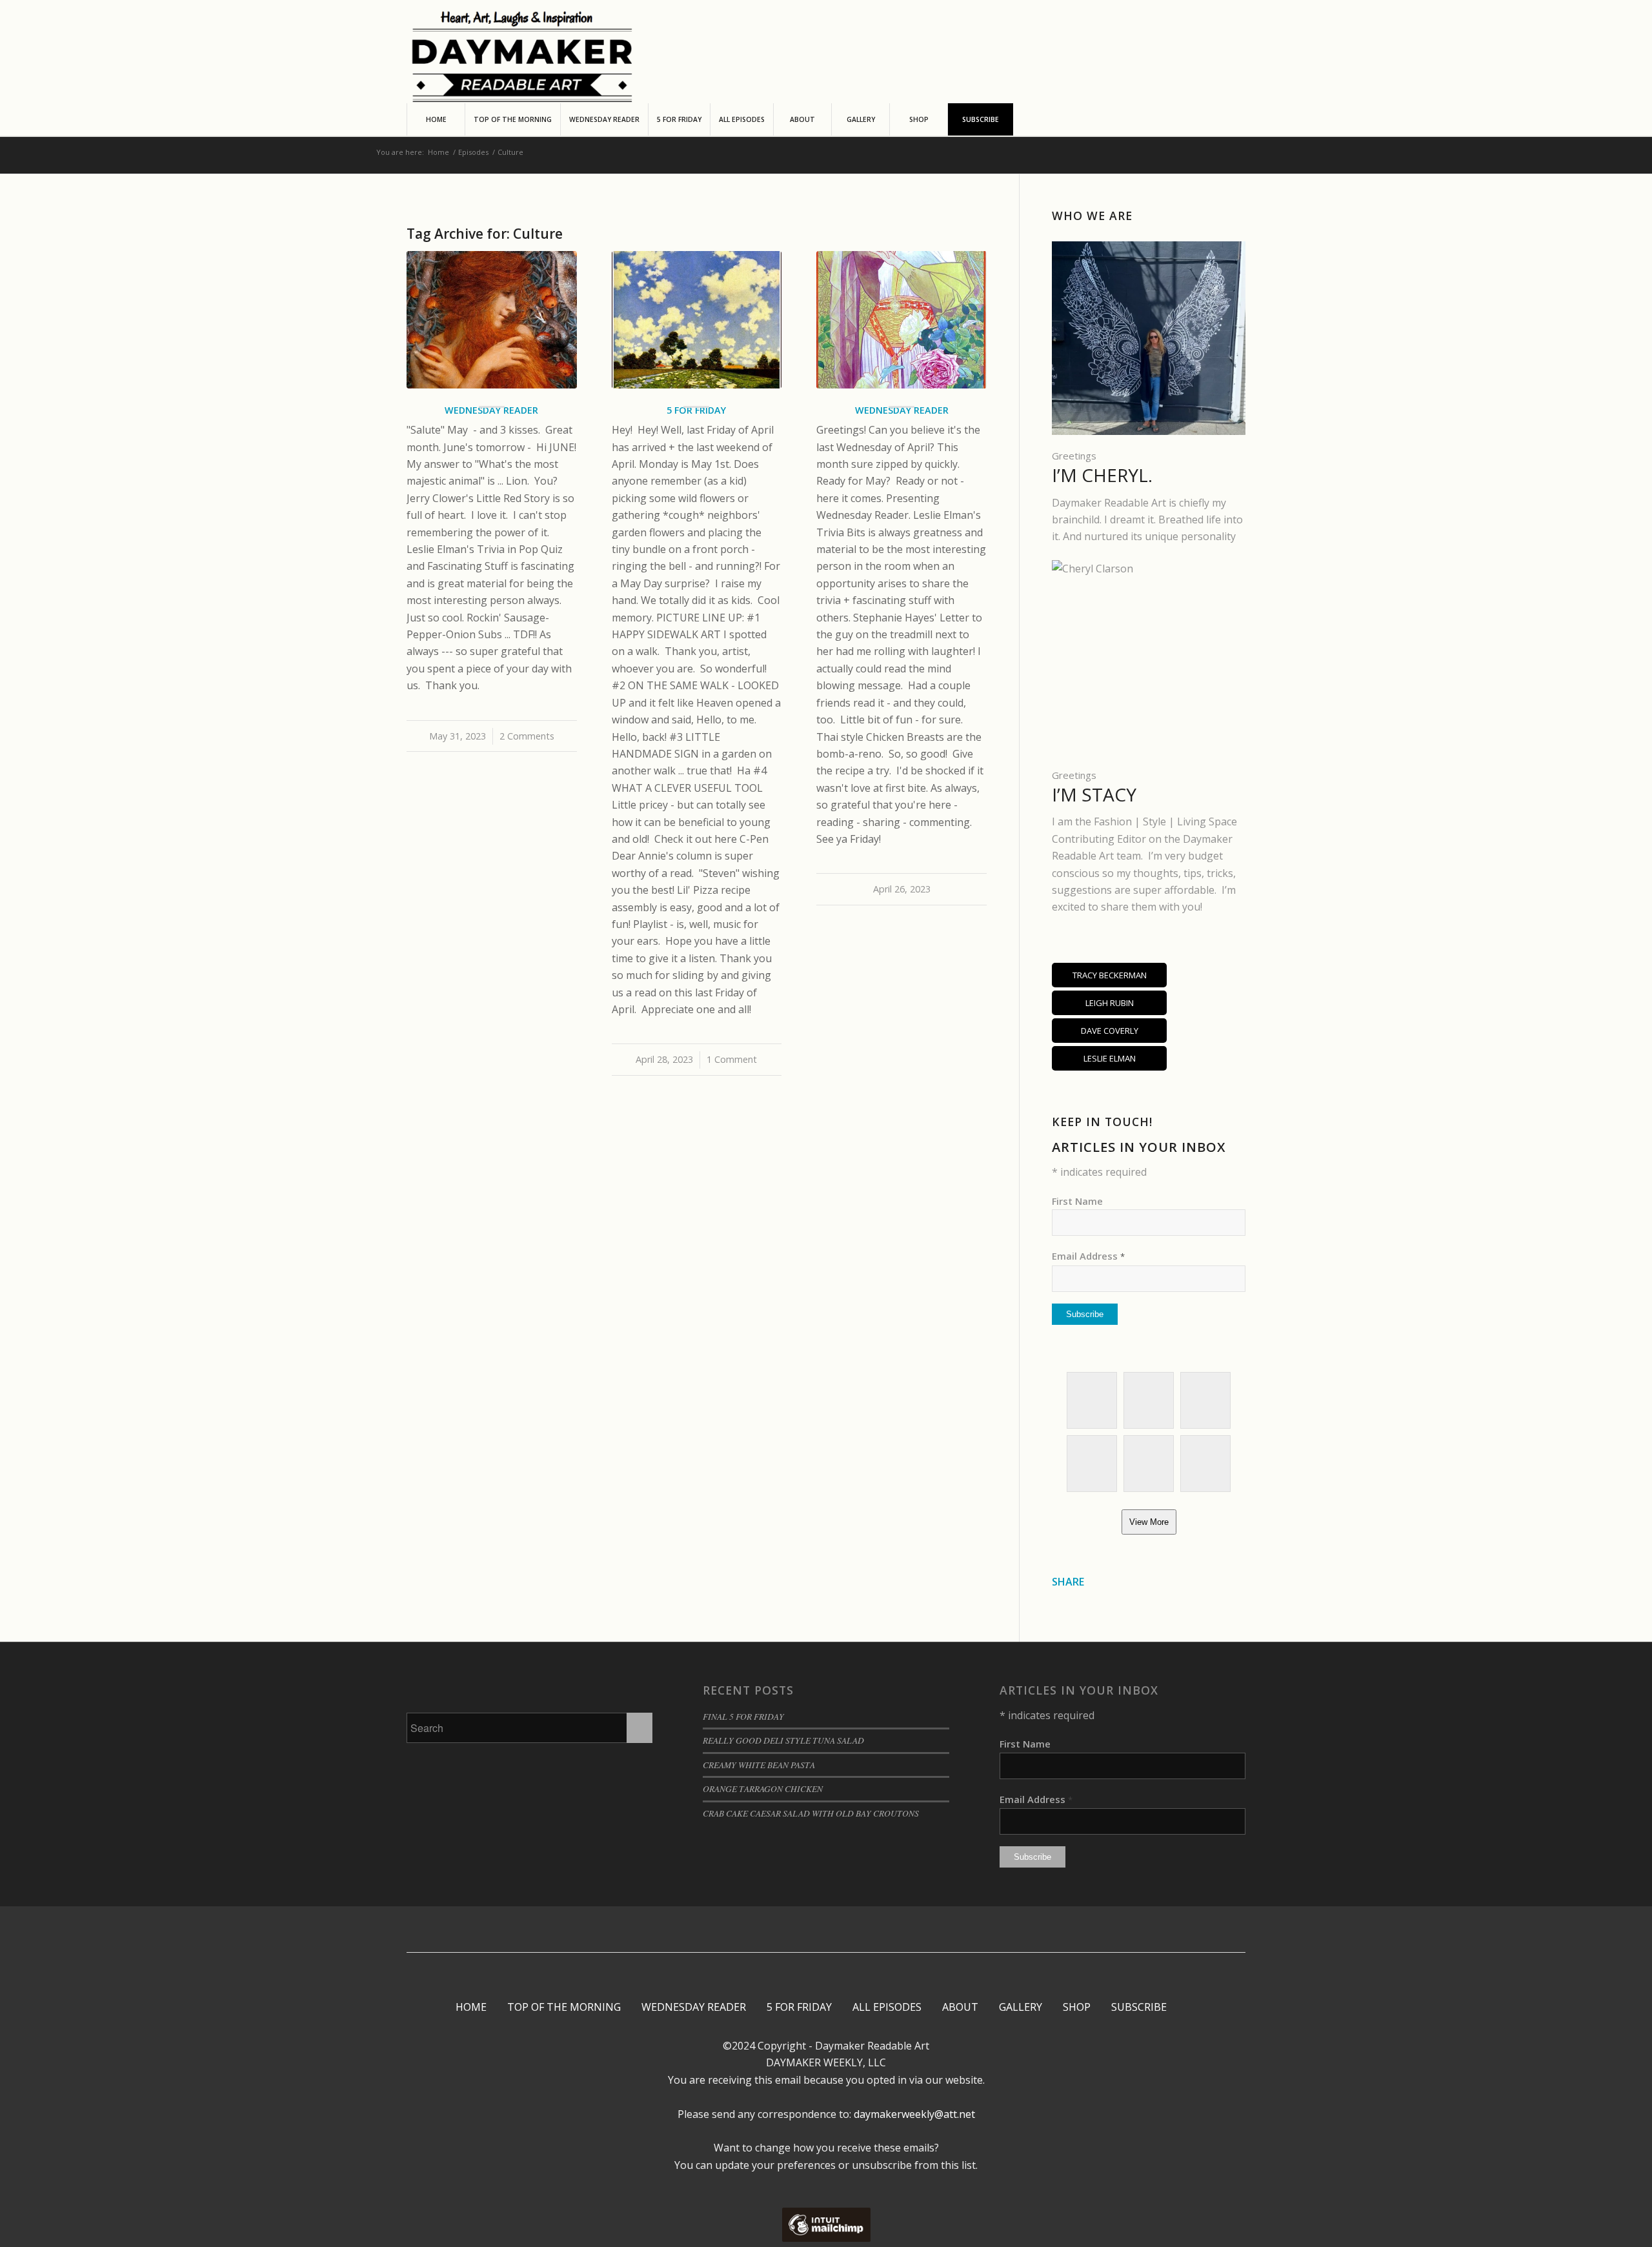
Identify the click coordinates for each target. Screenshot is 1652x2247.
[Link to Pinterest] (815, 1930)
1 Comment (732, 1059)
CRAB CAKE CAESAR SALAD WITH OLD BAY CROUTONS (811, 1813)
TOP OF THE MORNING (564, 2007)
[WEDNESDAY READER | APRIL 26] (902, 320)
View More (1149, 1522)
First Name (1077, 1201)
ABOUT (960, 2007)
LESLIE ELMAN (1110, 1058)
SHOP (1077, 2007)
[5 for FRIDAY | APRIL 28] (697, 320)
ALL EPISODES (887, 2007)
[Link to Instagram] (796, 1930)
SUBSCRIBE (1139, 2007)
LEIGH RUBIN (1110, 1003)
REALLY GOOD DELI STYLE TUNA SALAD (783, 1740)
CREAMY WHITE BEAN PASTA (759, 1765)
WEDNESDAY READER (694, 2007)
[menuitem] (436, 119)
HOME (471, 2007)
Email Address (1088, 1256)
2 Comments (527, 736)
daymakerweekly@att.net (913, 2114)
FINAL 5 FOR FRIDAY (743, 1716)
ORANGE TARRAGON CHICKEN (763, 1789)
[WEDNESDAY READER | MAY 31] (492, 320)
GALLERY (1021, 2007)
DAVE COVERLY (1110, 1031)
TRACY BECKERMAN (1110, 975)
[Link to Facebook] (777, 1930)
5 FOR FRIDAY (799, 2007)
